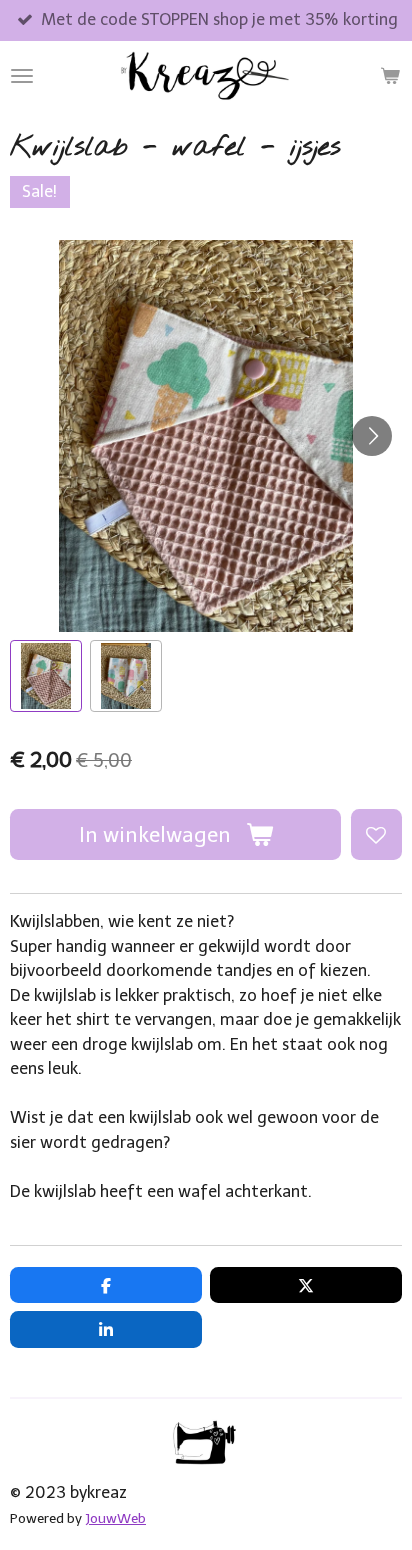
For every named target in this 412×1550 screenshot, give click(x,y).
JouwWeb (115, 1518)
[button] (46, 676)
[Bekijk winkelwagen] (390, 76)
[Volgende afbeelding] (372, 436)
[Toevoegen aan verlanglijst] (376, 834)
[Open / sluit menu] (22, 76)
